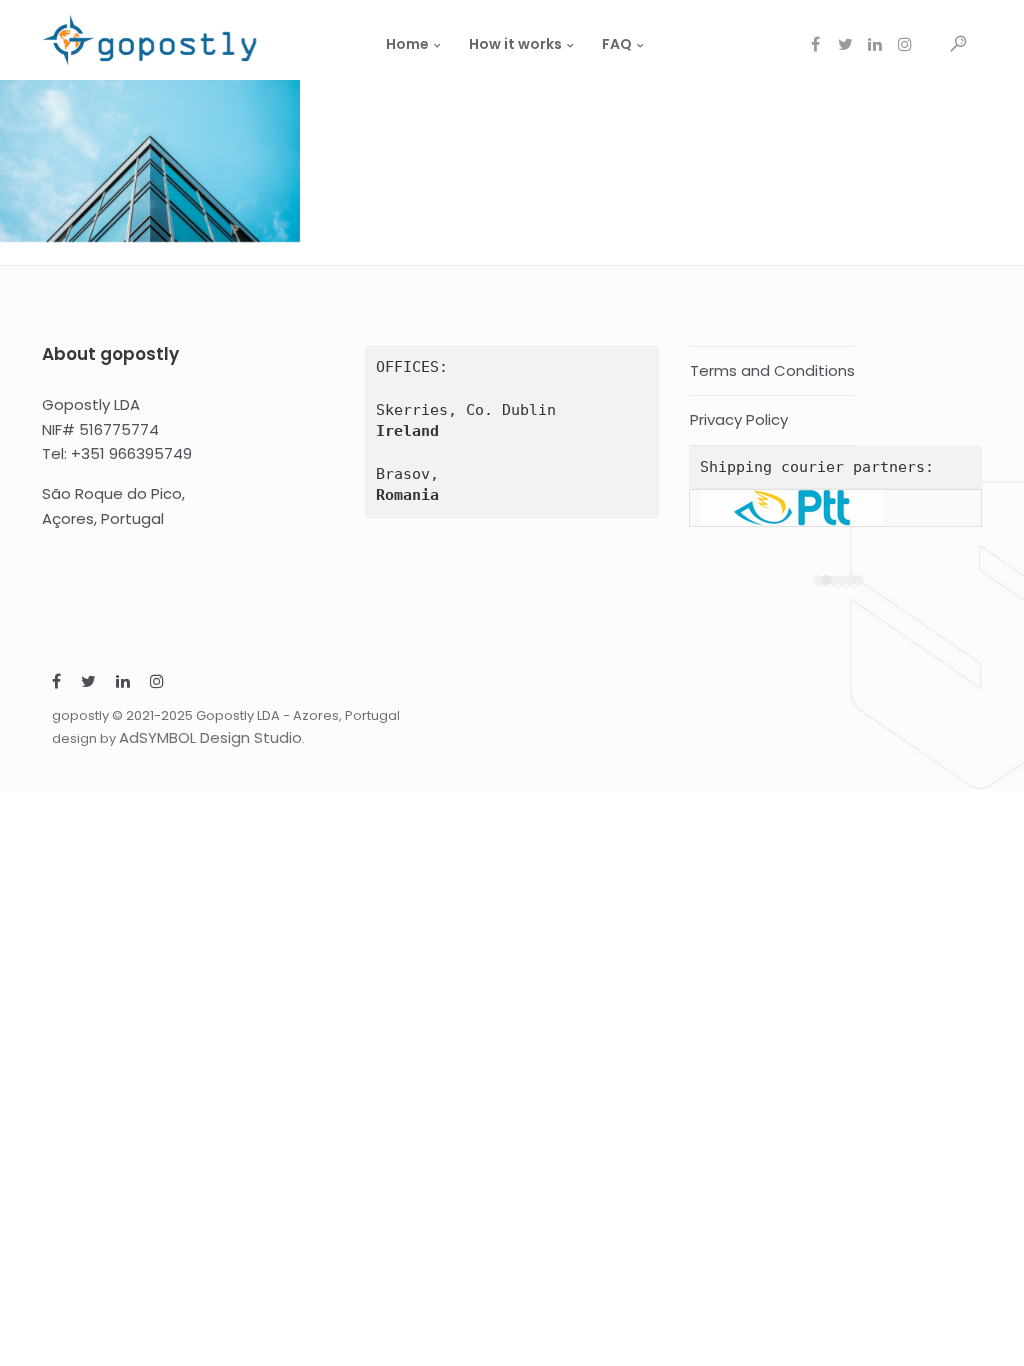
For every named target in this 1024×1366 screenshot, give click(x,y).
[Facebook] (56, 683)
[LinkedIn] (123, 683)
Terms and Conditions (772, 370)
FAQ (617, 44)
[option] (836, 508)
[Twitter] (88, 683)
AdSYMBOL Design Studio (210, 737)
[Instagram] (157, 683)
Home (407, 44)
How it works (515, 44)
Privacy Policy (739, 419)
